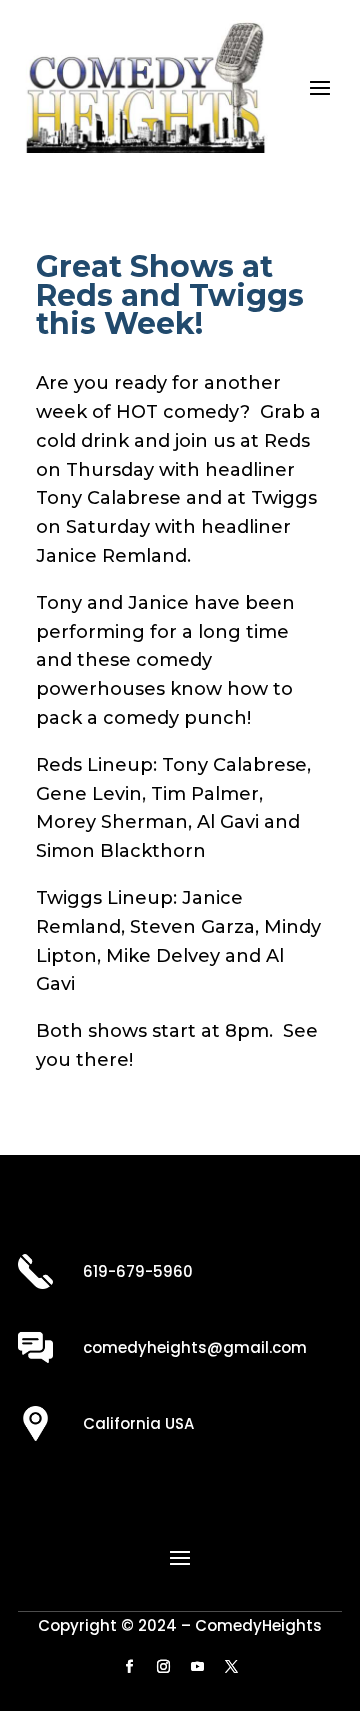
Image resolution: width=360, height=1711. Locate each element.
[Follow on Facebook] (129, 1667)
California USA (138, 1423)
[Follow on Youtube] (197, 1667)
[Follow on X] (231, 1667)
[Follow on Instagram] (163, 1667)
